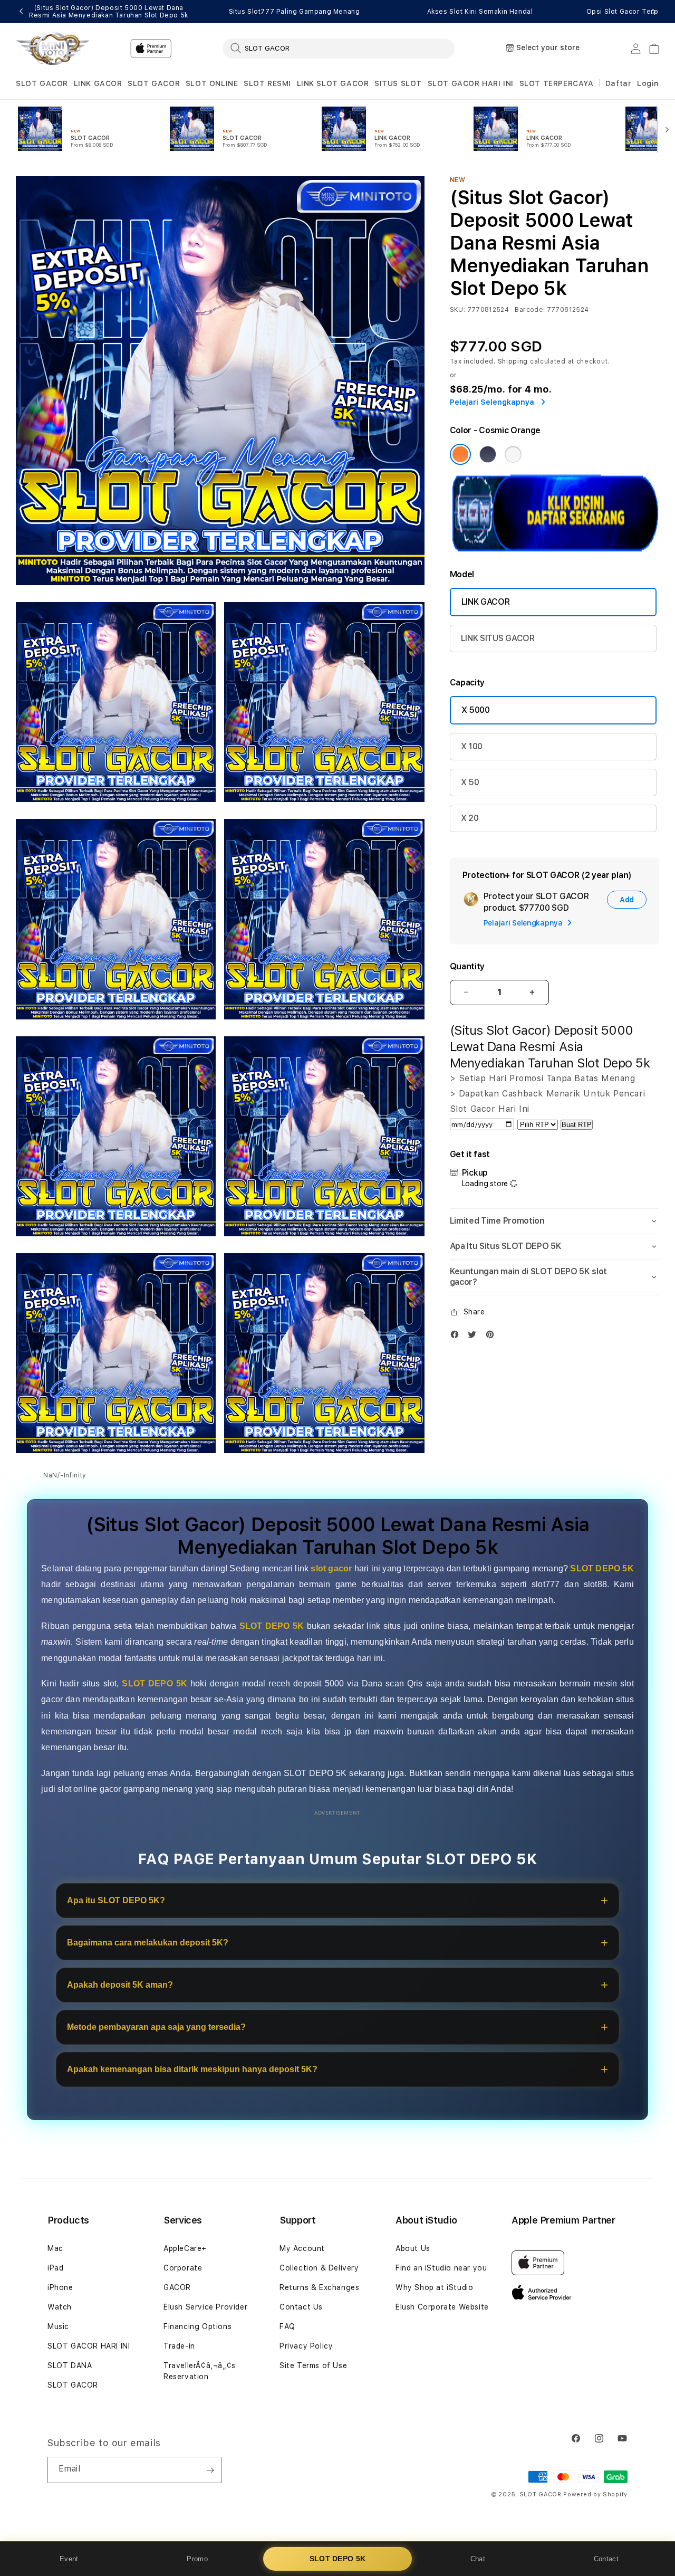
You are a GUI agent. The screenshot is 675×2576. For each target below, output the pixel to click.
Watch (60, 2307)
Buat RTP (577, 1125)
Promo (197, 2559)
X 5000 (476, 710)
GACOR (177, 2287)
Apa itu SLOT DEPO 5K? (116, 1900)
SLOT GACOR (42, 83)
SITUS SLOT (398, 83)
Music (58, 2326)
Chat (478, 2559)
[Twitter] (475, 1337)
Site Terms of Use (313, 2365)
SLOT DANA (70, 2365)
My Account (302, 2248)
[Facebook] (457, 1337)
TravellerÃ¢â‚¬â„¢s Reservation (200, 2371)
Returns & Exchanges (319, 2287)
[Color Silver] (513, 454)
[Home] (52, 49)
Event (69, 2559)
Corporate (183, 2268)
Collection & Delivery (319, 2268)
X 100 (472, 746)
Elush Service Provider (205, 2307)
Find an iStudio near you (441, 2268)
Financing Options (197, 2326)
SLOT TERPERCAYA (557, 83)
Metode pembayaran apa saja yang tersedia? (156, 2027)
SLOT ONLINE (212, 83)
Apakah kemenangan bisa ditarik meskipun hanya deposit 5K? (192, 2069)
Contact (606, 2559)
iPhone (60, 2287)
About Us (413, 2248)
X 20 (470, 818)
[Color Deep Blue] (488, 454)
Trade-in (179, 2346)
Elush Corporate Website (442, 2307)
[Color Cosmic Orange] (460, 454)
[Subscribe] (210, 2470)
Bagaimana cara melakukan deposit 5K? (148, 1943)
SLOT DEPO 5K (338, 2559)
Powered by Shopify (595, 2494)
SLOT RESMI (267, 83)
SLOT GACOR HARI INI (471, 83)
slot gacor (331, 1568)
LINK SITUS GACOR (498, 638)
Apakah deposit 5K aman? (120, 1985)
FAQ (287, 2326)
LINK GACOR (98, 83)
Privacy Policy (306, 2346)
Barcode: (530, 310)
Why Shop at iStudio (434, 2287)
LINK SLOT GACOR (333, 83)
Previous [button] (21, 12)
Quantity (467, 966)
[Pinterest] (493, 1337)
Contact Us (301, 2307)
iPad (55, 2268)
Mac (55, 2248)
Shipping (513, 361)
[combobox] (339, 48)
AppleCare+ (185, 2248)
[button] (42, 84)
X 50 (470, 782)
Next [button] (654, 12)
